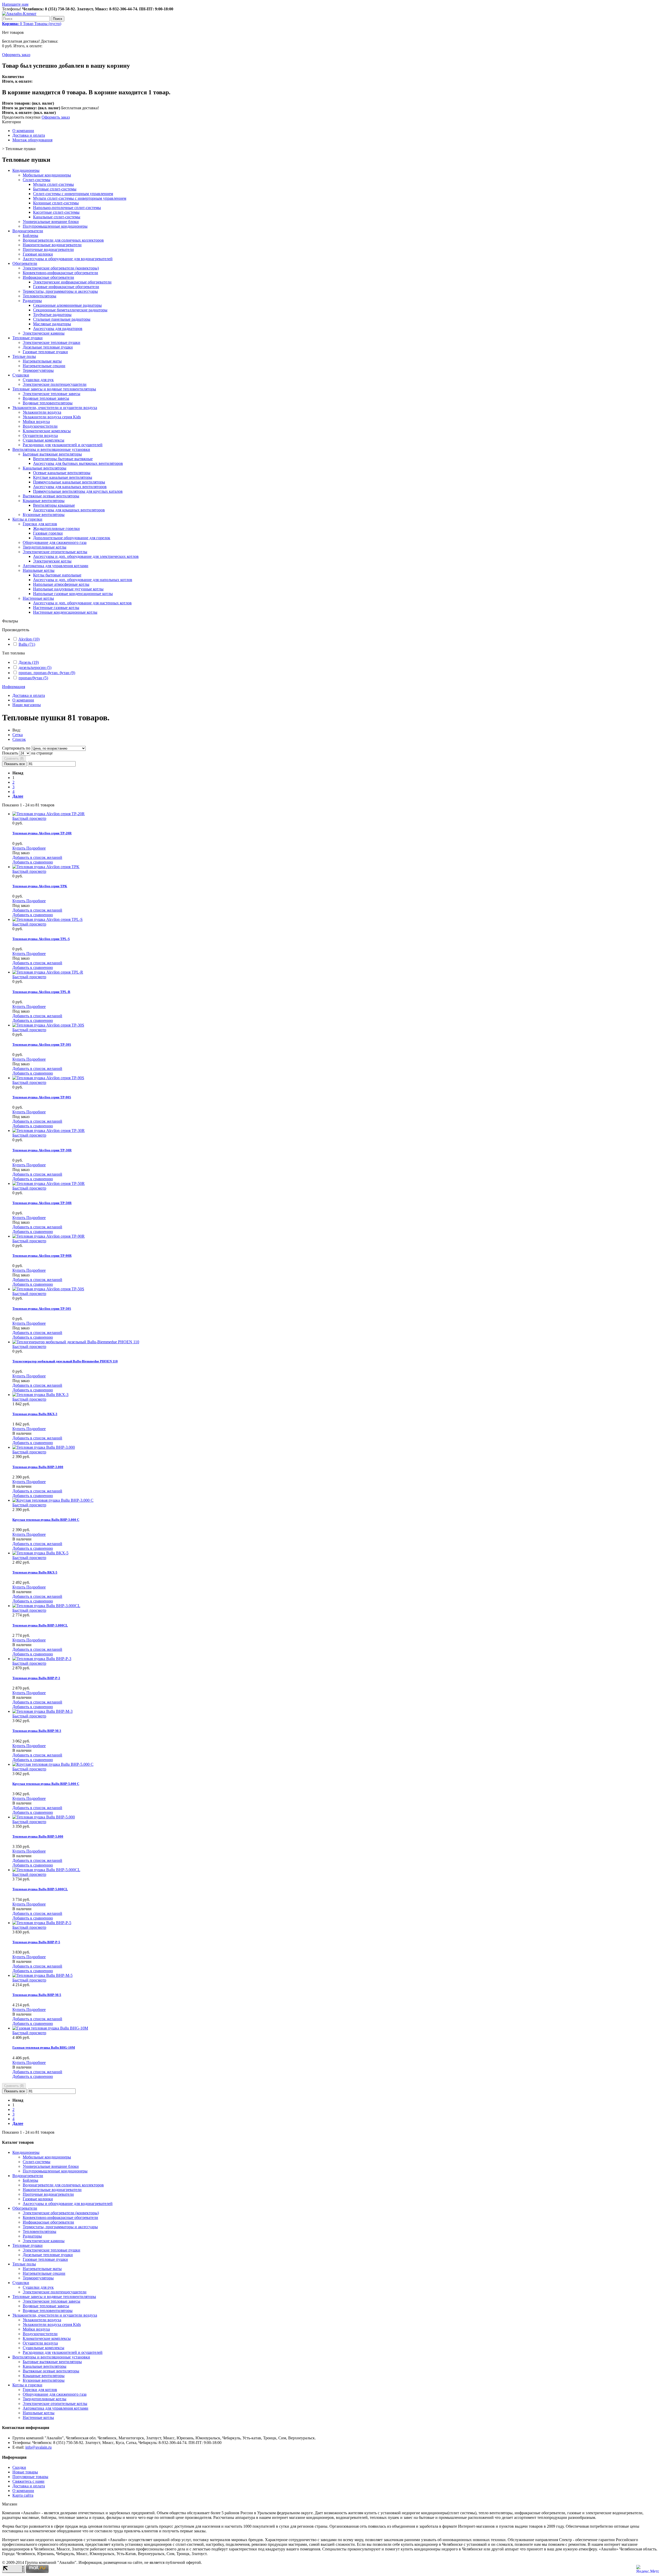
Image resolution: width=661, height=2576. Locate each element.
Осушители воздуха (40, 435)
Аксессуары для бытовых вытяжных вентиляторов (78, 463)
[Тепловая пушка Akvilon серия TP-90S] (48, 1078)
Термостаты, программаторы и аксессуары (60, 291)
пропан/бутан (33, 678)
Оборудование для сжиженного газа (55, 542)
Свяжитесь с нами (28, 2481)
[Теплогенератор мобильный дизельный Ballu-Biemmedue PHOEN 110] (76, 1342)
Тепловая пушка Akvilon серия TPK (40, 886)
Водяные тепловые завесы (46, 398)
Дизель (29, 662)
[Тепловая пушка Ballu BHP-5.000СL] (46, 1870)
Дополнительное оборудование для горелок (72, 538)
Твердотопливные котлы (45, 547)
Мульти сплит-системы (53, 184)
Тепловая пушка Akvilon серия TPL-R (41, 992)
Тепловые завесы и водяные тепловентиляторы (54, 389)
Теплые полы (24, 356)
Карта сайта (23, 2495)
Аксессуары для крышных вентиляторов (69, 510)
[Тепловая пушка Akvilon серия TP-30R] (49, 1131)
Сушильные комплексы (44, 440)
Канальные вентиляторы (45, 468)
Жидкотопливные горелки (56, 529)
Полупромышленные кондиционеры (55, 226)
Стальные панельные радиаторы (62, 319)
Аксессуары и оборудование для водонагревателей (68, 259)
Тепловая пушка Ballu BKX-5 (35, 1572)
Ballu (27, 644)
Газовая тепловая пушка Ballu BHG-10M (44, 2047)
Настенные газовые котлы (56, 608)
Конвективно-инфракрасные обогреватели (60, 273)
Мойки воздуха (36, 422)
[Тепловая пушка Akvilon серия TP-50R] (49, 1183)
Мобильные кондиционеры (47, 175)
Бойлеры (30, 236)
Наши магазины (27, 705)
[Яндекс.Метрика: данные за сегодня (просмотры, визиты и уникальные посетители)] (648, 2569)
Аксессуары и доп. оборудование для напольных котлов (83, 580)
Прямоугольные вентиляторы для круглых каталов (78, 491)
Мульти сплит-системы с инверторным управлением (80, 198)
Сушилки (21, 375)
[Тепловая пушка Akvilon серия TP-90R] (49, 1236)
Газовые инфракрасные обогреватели (66, 287)
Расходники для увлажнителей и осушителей (63, 445)
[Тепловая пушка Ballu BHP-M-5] (42, 1975)
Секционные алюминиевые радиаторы (67, 305)
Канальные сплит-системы (57, 217)
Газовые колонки (38, 254)
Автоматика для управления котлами (56, 566)
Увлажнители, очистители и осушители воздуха (55, 408)
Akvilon (29, 639)
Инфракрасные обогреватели (48, 277)
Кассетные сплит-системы (56, 212)
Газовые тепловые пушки (45, 352)
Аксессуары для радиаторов (58, 329)
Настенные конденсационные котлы (65, 612)
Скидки (19, 2467)
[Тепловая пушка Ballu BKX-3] (40, 1395)
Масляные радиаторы (52, 324)
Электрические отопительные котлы (55, 552)
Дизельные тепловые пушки (48, 347)
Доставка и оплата (29, 135)
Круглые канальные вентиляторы (63, 477)
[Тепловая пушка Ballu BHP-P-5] (42, 1923)
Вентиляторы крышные (54, 505)
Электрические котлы (52, 561)
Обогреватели (25, 263)
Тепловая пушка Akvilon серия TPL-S (41, 939)
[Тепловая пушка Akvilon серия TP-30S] (48, 1025)
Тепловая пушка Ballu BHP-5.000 (38, 1836)
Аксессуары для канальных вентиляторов (70, 487)
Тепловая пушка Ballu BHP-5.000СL (40, 1889)
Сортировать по (16, 748)
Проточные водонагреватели (48, 249)
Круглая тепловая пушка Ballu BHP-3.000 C (46, 1520)
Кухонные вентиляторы (44, 515)
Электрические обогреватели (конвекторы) (61, 268)
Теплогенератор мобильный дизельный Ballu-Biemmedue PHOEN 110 (65, 1361)
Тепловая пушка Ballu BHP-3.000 (38, 1467)
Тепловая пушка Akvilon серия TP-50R (42, 1203)
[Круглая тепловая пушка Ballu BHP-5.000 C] (53, 1764)
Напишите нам (15, 4)
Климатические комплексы (47, 431)
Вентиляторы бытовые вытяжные (63, 459)
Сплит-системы (37, 180)
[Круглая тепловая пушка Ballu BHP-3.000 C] (53, 1500)
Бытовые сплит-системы (55, 189)
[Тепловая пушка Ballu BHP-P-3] (42, 1659)
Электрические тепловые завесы (52, 394)
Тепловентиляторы (40, 296)
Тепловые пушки (27, 338)
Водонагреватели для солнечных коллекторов (63, 240)
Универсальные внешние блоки (51, 222)
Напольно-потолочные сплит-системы (67, 208)
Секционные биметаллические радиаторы (70, 310)
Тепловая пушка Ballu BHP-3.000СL (40, 1625)
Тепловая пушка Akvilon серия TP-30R (42, 1150)
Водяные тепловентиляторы (48, 403)
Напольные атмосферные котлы (61, 584)
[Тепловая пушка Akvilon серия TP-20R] (49, 814)
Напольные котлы (39, 570)
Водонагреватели (28, 231)
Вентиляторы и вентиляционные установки (51, 449)
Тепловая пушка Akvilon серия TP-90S (42, 1097)
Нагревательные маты (42, 361)
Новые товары (25, 2472)
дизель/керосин (35, 668)
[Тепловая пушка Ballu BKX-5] (40, 1553)
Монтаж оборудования (32, 140)
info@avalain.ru (38, 2447)
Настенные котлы (38, 598)
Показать (11, 753)
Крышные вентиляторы (44, 501)
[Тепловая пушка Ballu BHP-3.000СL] (46, 1606)
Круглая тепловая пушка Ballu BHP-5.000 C (46, 1784)
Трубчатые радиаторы (52, 315)
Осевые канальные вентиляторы (62, 473)
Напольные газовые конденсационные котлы (73, 594)
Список (19, 739)
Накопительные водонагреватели (52, 245)
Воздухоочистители (40, 426)
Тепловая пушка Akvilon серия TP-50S (42, 1309)
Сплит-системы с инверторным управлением (73, 194)
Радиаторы (32, 301)
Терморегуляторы (38, 370)
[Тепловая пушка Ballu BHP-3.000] (44, 1447)
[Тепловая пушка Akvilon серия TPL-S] (48, 919)
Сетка (18, 735)
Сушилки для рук (38, 380)
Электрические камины (44, 333)
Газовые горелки (48, 533)
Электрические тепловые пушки (52, 342)
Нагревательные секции (44, 366)
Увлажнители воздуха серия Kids (52, 417)
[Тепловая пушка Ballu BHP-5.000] (44, 1817)
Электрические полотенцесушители (55, 384)
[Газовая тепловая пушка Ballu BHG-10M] (50, 2028)
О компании (23, 131)
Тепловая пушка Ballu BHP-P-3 (36, 1678)
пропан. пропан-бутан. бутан (47, 673)
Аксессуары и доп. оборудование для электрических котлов (86, 556)
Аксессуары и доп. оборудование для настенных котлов (82, 603)
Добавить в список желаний (37, 857)
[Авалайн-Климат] (19, 14)
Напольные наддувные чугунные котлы (68, 589)
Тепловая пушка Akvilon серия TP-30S (42, 1044)
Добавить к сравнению (33, 862)
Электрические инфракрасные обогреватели (72, 282)
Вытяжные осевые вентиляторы (51, 496)
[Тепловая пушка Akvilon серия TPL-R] (48, 972)
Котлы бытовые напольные (57, 575)
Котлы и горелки (27, 519)
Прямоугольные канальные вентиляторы (69, 482)
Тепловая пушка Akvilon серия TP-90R (42, 1256)
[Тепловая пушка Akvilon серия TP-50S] (48, 1289)
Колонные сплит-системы (56, 203)
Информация (14, 687)
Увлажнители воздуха (42, 412)
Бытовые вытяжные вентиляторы (52, 454)
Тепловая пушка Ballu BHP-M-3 (37, 1731)
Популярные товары (30, 2477)
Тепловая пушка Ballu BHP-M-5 (37, 1995)
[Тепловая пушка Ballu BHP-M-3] (42, 1711)
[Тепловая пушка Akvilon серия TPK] (46, 867)
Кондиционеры (26, 170)
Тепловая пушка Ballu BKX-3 (35, 1414)
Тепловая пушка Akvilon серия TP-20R (42, 833)
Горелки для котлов (40, 524)
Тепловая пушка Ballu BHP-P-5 (36, 1942)
